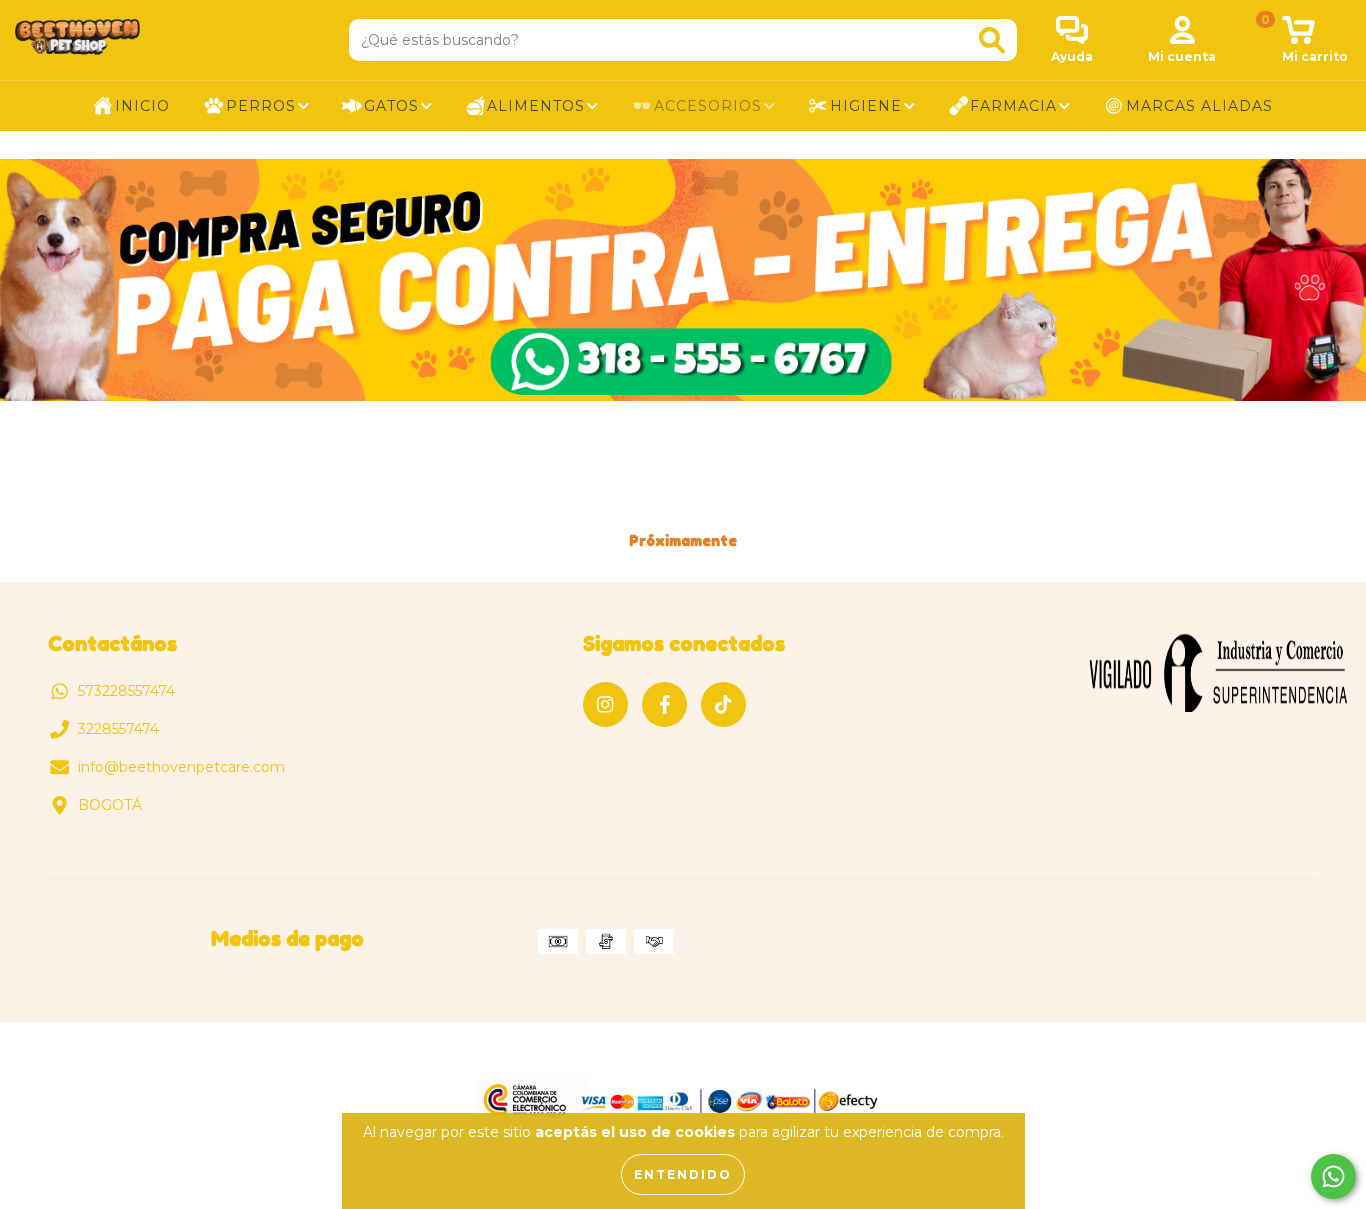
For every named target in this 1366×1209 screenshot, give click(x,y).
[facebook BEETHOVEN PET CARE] (664, 704)
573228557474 (126, 691)
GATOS (391, 106)
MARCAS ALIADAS (1199, 106)
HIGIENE (866, 106)
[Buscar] (992, 40)
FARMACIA (1013, 106)
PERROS (261, 106)
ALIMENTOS (536, 106)
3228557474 (118, 729)
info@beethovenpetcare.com (181, 767)
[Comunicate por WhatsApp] (1333, 1176)
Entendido (683, 1174)
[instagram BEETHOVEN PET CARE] (605, 704)
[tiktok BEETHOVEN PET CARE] (723, 704)
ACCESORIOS (708, 106)
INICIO (142, 106)
